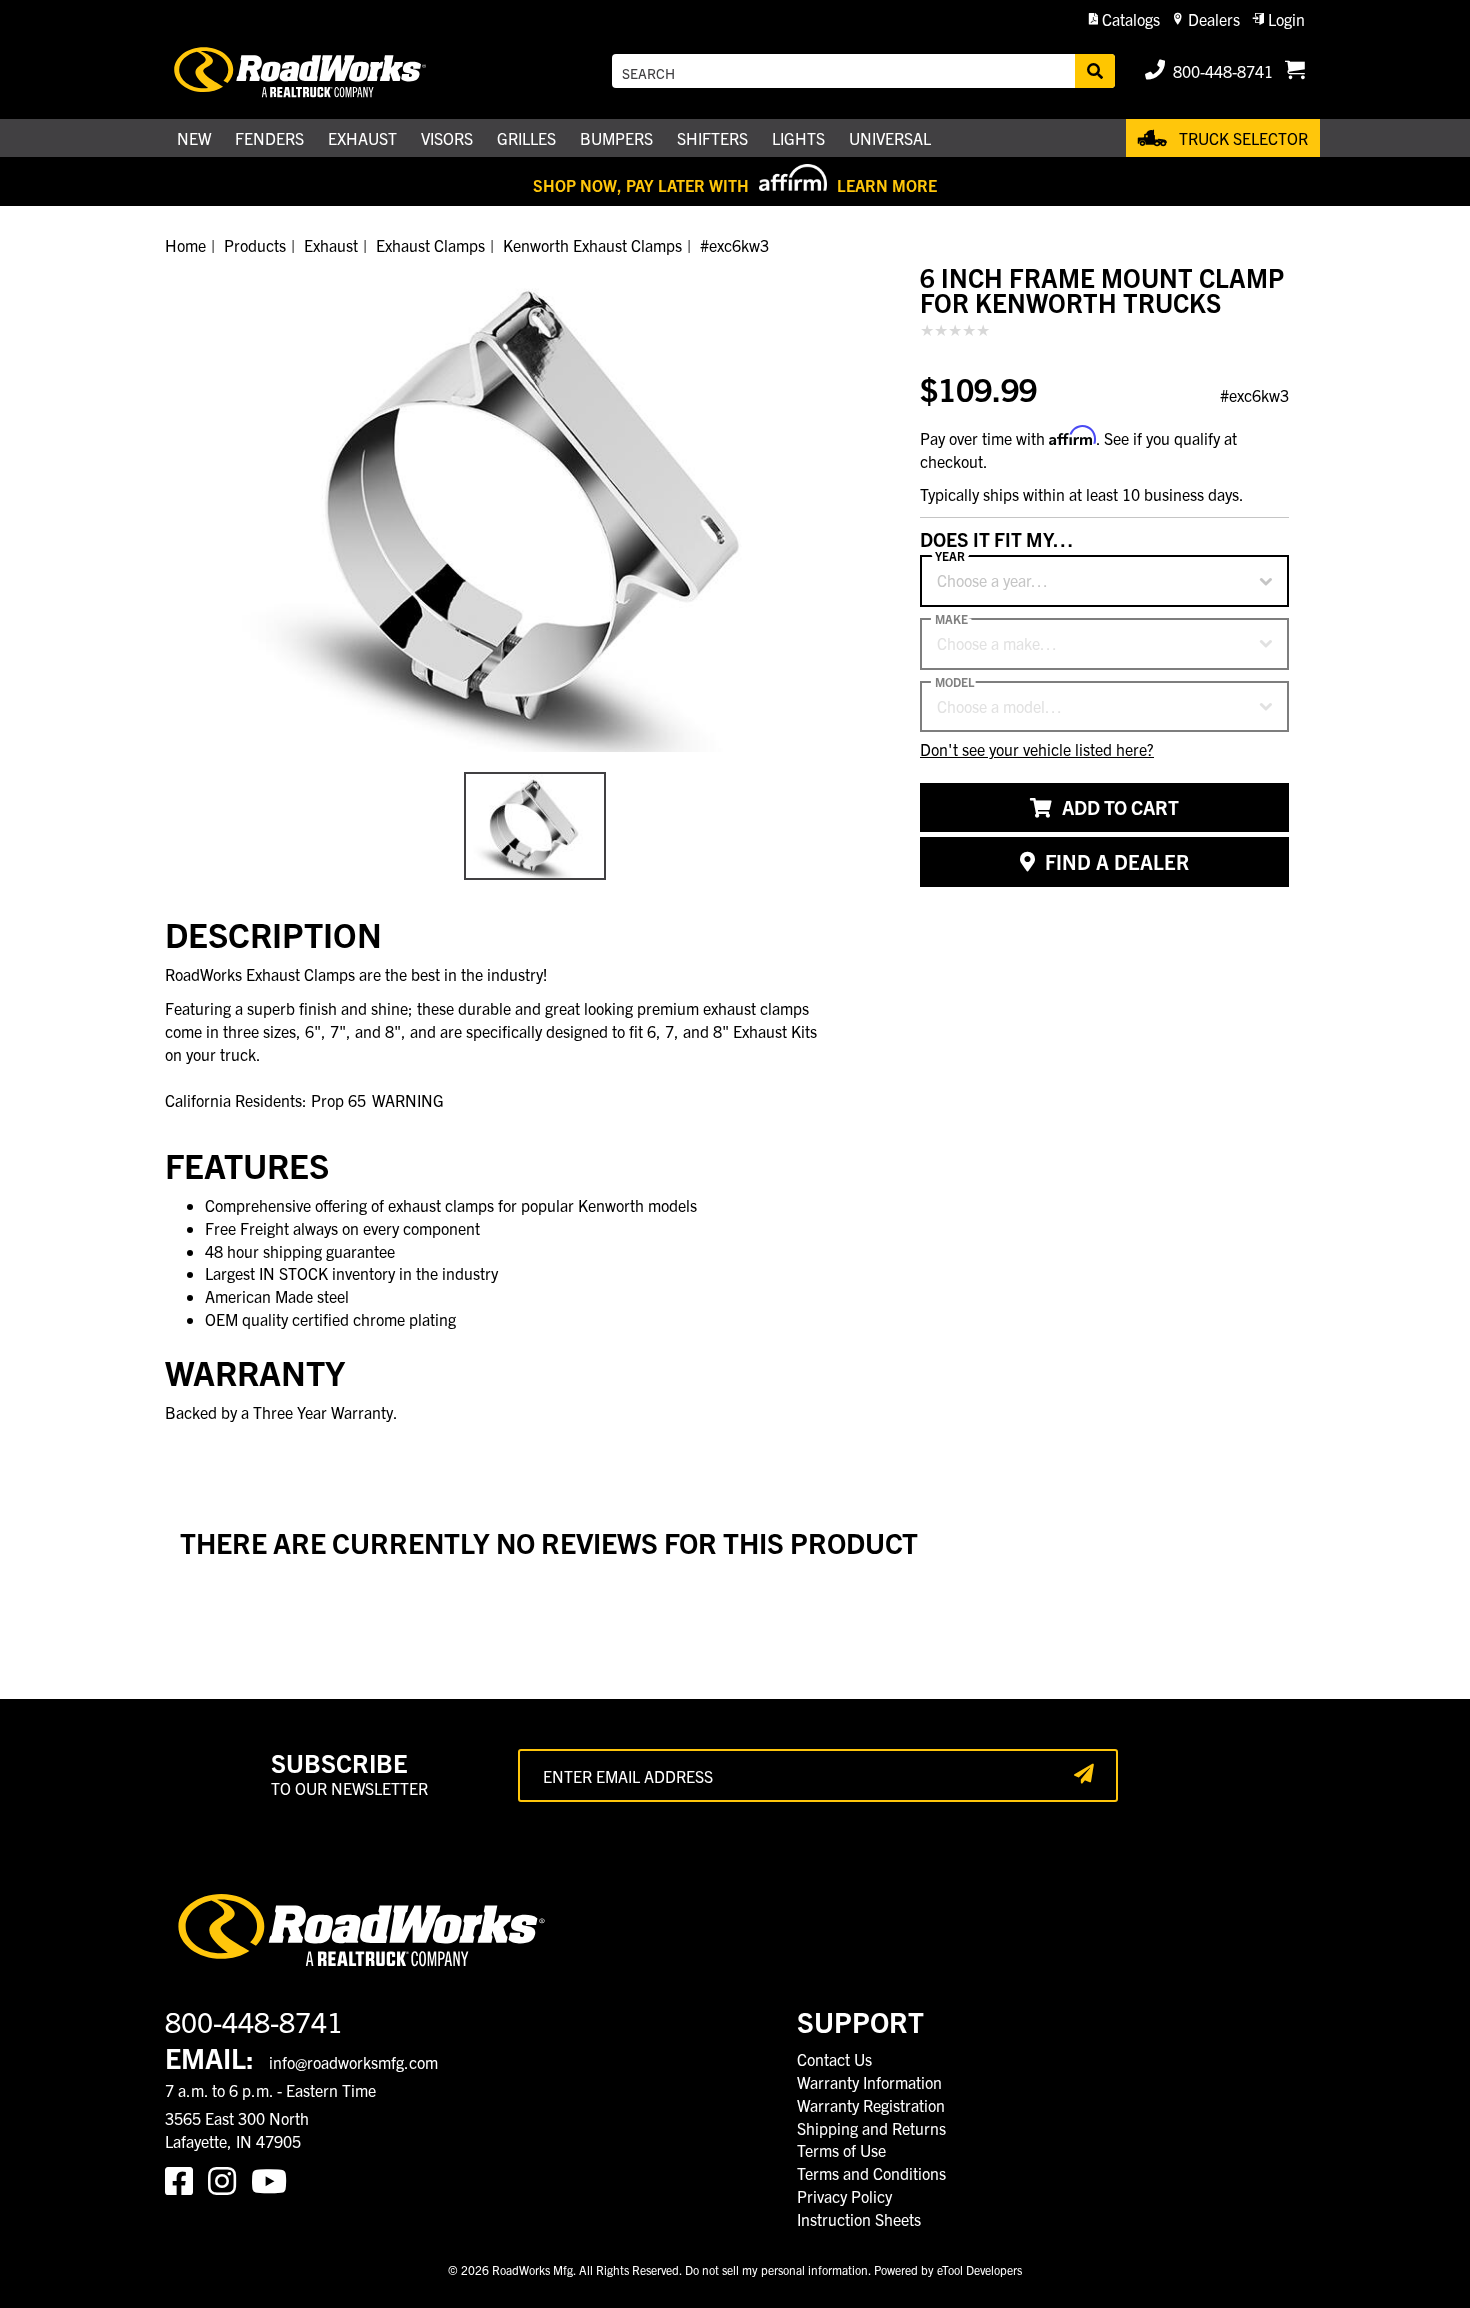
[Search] (1095, 71)
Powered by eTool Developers (948, 2269)
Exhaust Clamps (430, 245)
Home (185, 245)
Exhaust (331, 245)
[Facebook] (186, 2179)
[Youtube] (273, 2179)
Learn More (887, 185)
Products (255, 245)
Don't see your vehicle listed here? (1037, 750)
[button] (1124, 19)
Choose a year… (992, 581)
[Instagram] (229, 2179)
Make (951, 620)
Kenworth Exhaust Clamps (592, 245)
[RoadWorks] (328, 71)
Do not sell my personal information (776, 2269)
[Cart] (1295, 71)
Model (954, 682)
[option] (535, 508)
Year (950, 557)
